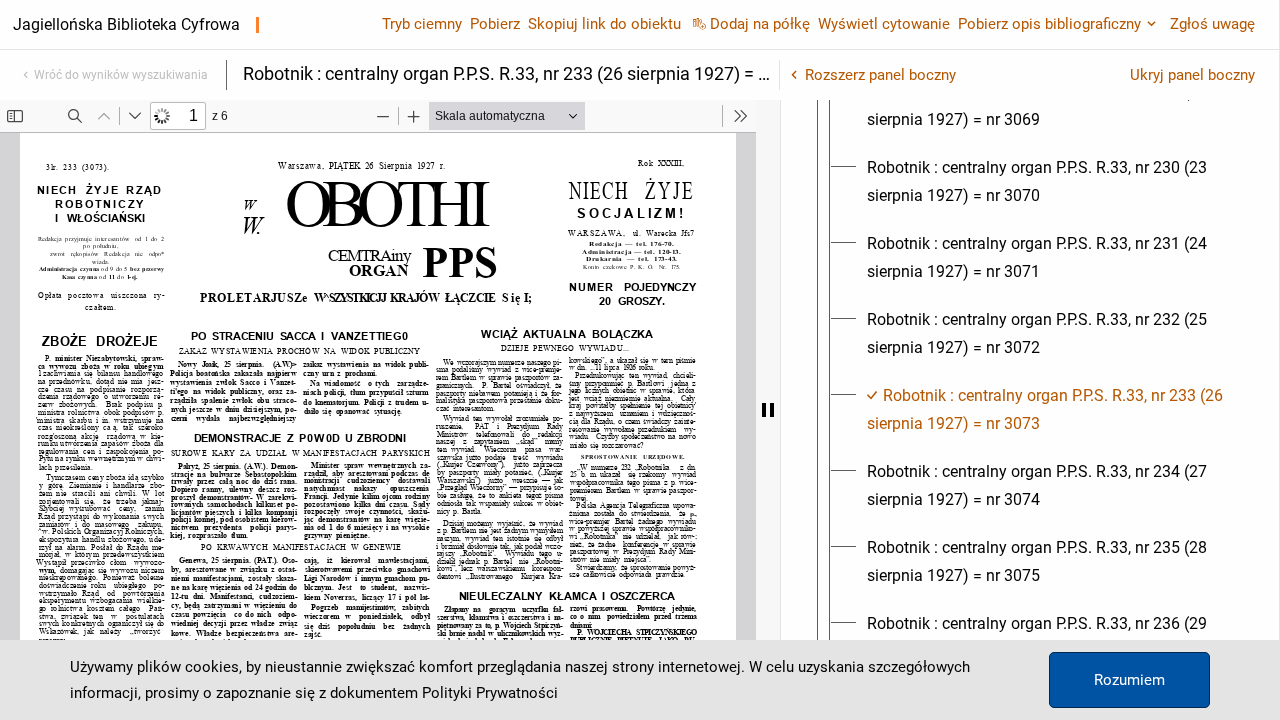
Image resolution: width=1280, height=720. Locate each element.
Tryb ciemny (422, 24)
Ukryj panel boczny (1192, 75)
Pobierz (495, 24)
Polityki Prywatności (490, 693)
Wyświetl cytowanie (884, 24)
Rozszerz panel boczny (880, 75)
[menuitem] (1048, 106)
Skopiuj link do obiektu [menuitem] (604, 24)
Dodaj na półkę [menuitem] (760, 24)
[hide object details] (768, 410)
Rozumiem (1129, 680)
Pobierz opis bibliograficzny (1049, 24)
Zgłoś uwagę (1212, 24)
